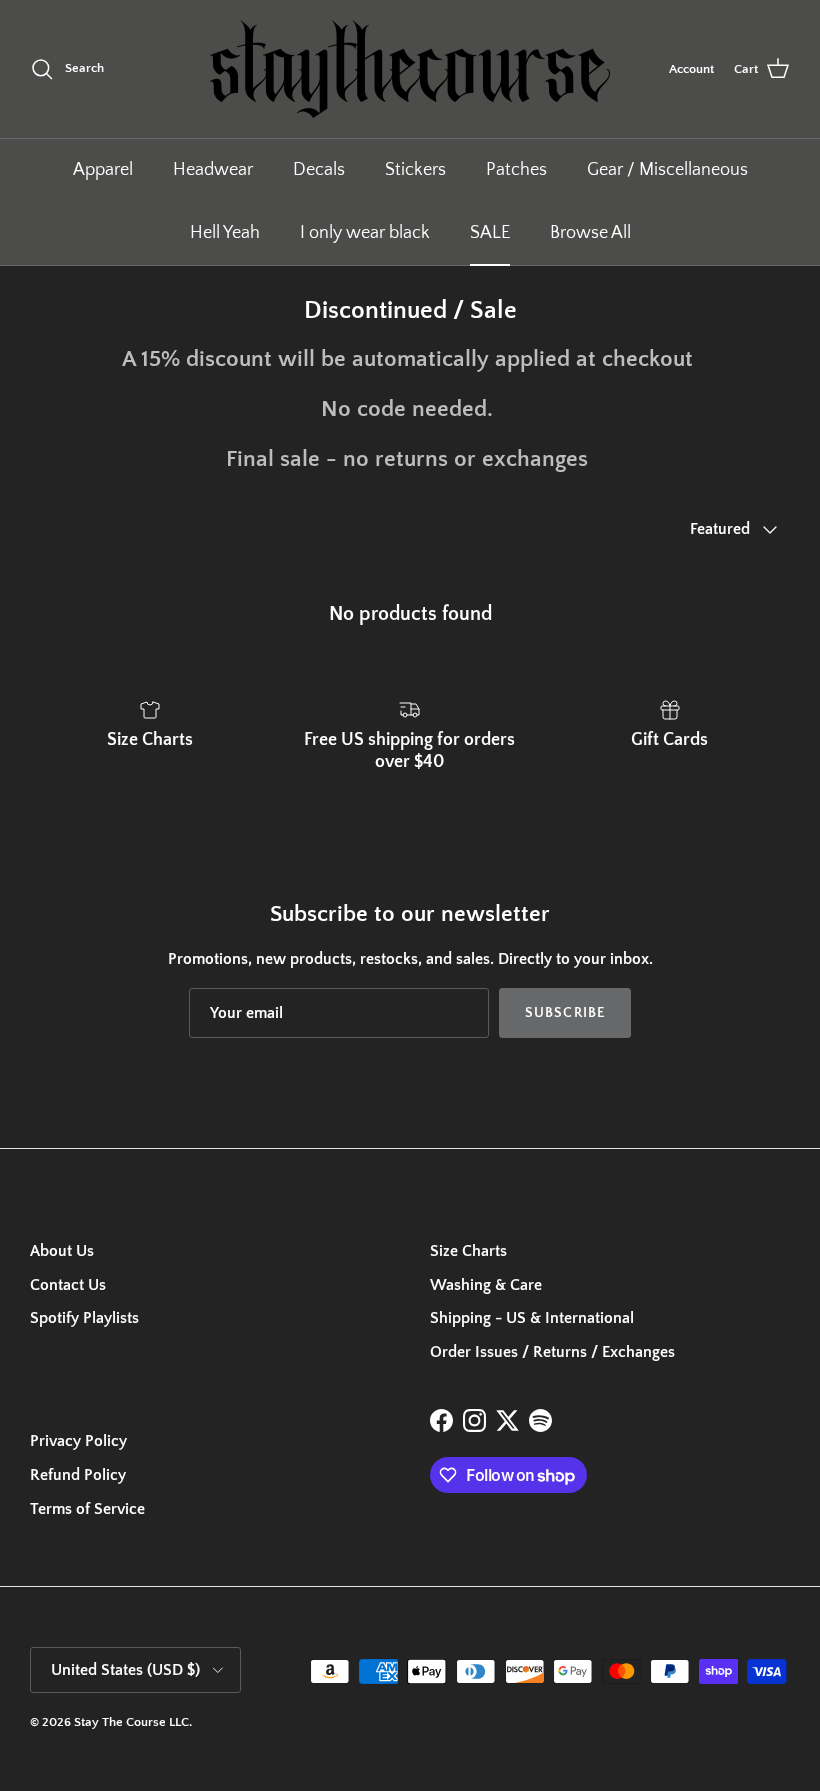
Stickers (415, 170)
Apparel (103, 170)
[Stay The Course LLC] (410, 69)
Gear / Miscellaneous (667, 170)
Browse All (590, 233)
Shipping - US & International (532, 1318)
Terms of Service (87, 1509)
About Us (62, 1251)
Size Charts (468, 1251)
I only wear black (365, 233)
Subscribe (565, 1013)
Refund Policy (78, 1475)
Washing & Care (486, 1285)
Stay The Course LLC (131, 1722)
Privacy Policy (78, 1441)
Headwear (213, 170)
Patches (516, 170)
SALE (490, 233)
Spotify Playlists (84, 1318)
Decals (319, 170)
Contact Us (68, 1285)
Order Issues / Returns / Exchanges (552, 1352)
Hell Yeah (225, 233)
